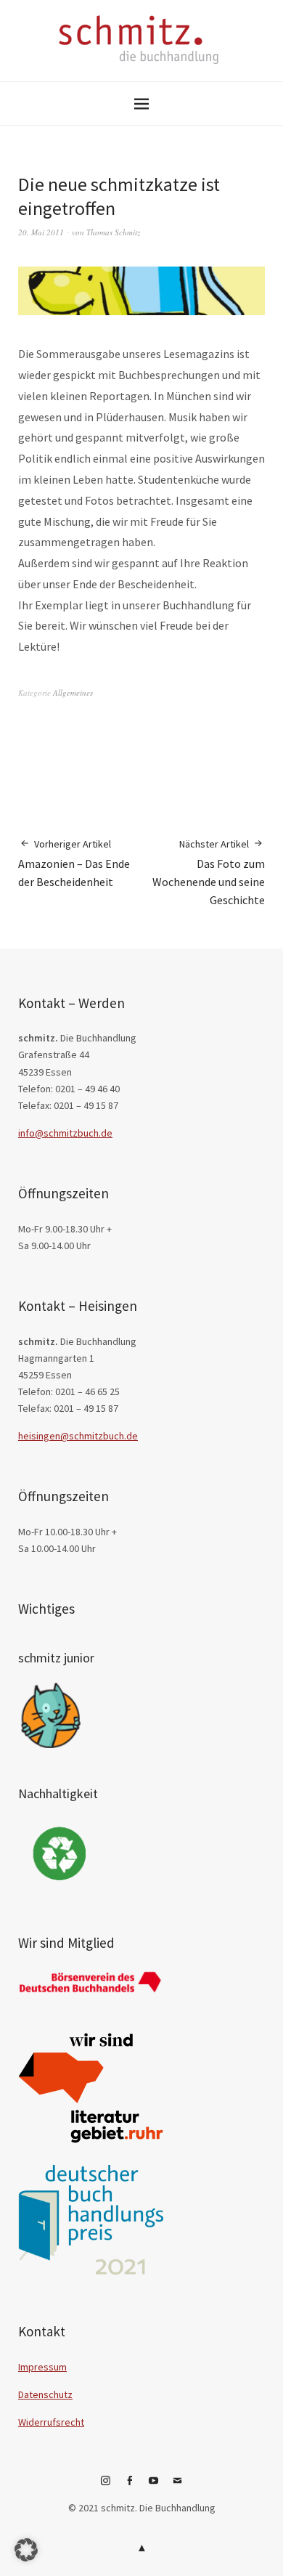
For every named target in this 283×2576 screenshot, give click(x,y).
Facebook (130, 2486)
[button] (26, 2550)
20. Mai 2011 (41, 232)
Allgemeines (73, 692)
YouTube (154, 2486)
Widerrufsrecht (51, 2422)
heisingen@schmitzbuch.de (78, 1436)
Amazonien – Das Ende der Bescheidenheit (74, 863)
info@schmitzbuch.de (65, 1133)
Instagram (106, 2486)
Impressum (42, 2367)
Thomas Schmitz (113, 232)
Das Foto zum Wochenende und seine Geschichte (209, 872)
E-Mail (178, 2486)
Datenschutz (45, 2394)
